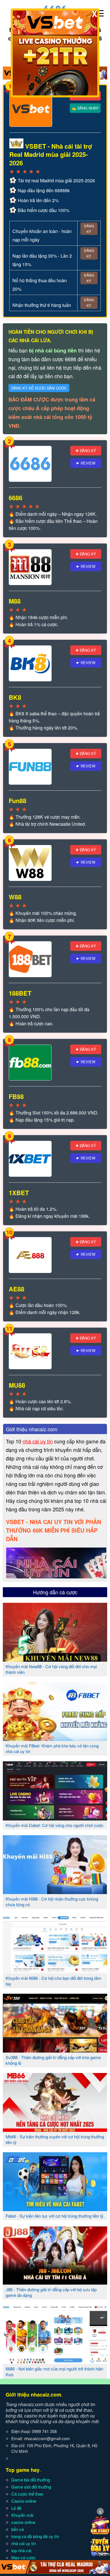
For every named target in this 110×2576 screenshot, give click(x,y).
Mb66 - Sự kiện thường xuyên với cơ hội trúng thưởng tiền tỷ (55, 2139)
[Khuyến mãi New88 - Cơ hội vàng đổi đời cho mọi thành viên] (55, 1659)
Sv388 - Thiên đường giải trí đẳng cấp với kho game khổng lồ (53, 2060)
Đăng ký (89, 229)
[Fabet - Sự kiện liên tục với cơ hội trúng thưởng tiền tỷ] (55, 2209)
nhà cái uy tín (38, 1441)
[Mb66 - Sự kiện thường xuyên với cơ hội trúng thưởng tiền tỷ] (55, 2130)
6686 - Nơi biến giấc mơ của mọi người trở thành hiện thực (54, 2371)
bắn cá (17, 2529)
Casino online (24, 2501)
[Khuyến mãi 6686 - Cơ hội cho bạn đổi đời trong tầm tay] (55, 1971)
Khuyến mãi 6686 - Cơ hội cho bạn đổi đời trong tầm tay (53, 1981)
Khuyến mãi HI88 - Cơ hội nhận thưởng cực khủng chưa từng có (52, 1902)
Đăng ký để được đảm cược (39, 388)
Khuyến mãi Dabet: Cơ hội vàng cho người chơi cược (55, 1825)
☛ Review (86, 463)
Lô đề (16, 2508)
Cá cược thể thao (27, 2494)
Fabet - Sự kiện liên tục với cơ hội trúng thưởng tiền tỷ (55, 2216)
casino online (23, 2522)
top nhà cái (21, 2550)
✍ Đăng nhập (85, 108)
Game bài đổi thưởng (31, 2480)
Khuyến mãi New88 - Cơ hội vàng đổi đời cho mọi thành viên (51, 1669)
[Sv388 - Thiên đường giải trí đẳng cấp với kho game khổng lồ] (55, 2050)
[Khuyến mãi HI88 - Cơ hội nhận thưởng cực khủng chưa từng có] (55, 1892)
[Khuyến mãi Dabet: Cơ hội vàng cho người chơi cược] (55, 1818)
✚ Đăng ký (86, 451)
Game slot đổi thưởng (31, 2487)
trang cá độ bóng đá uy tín (35, 2536)
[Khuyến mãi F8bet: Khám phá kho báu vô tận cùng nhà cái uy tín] (55, 1739)
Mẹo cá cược (24, 2557)
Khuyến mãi (22, 2515)
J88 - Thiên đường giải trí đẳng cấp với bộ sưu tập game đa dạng (51, 2292)
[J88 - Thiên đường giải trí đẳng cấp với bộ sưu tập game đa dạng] (55, 2282)
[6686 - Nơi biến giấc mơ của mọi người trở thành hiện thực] (55, 2362)
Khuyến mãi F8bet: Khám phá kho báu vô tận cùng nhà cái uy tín (52, 1748)
